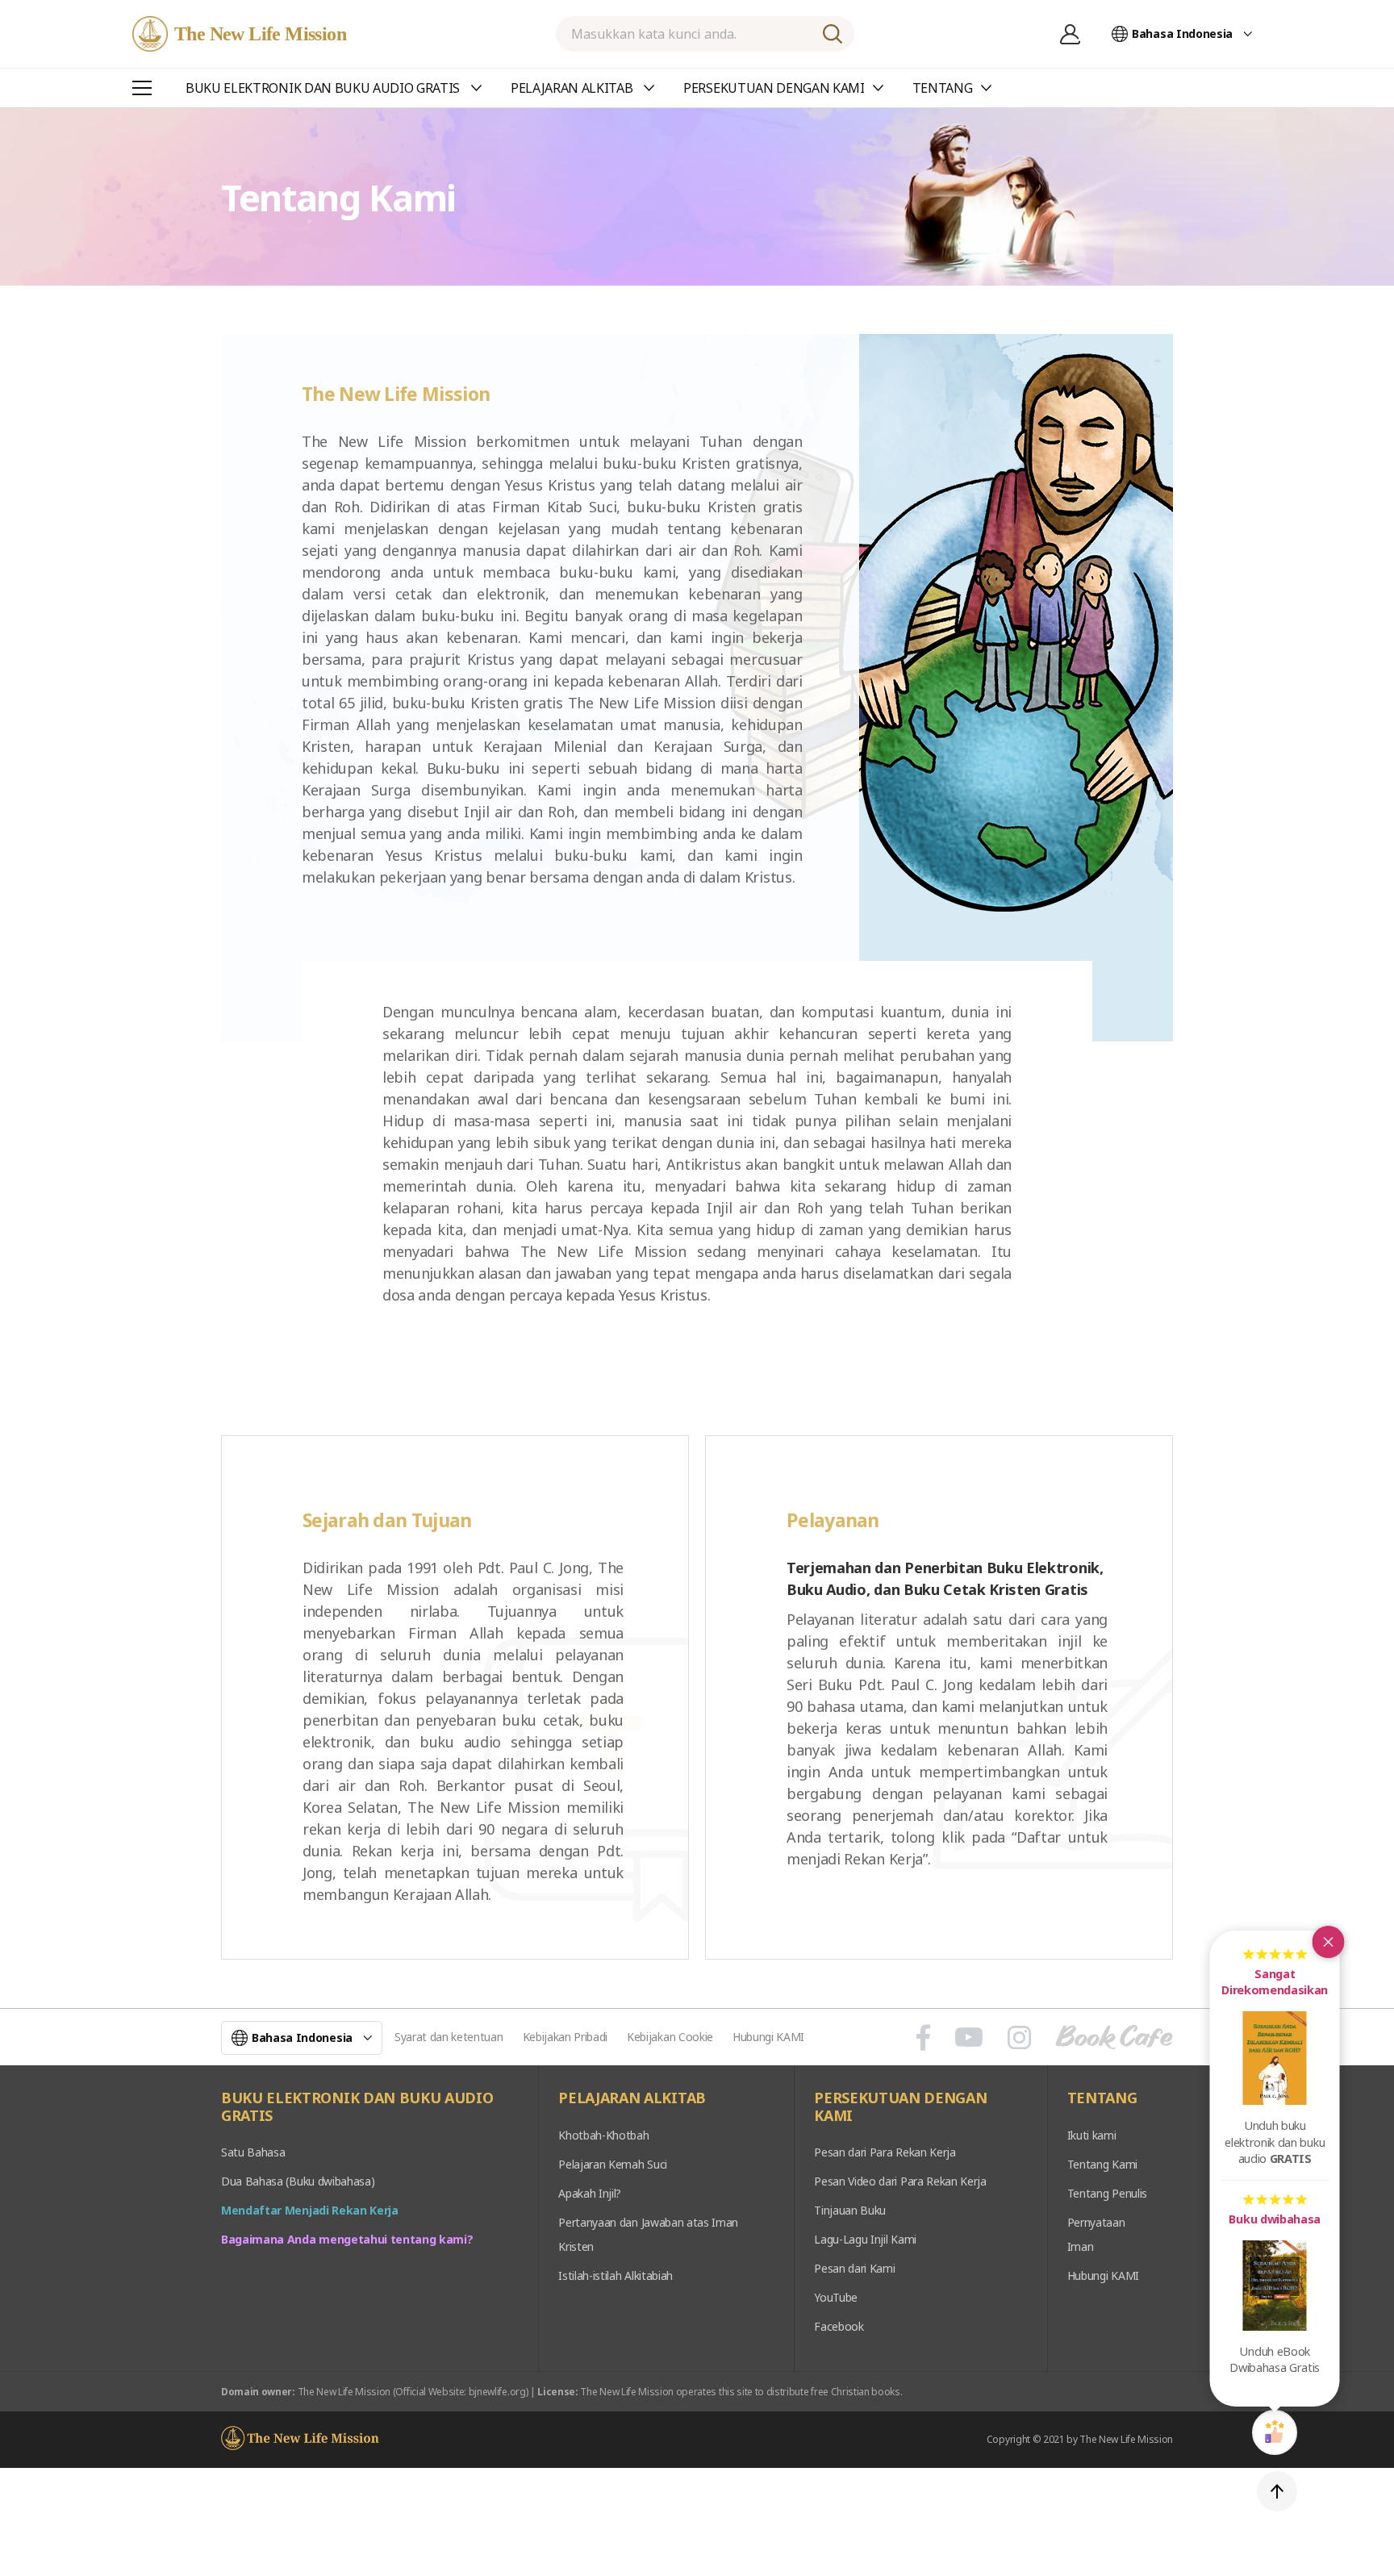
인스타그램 (1019, 2037)
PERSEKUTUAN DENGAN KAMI (900, 2107)
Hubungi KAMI (768, 2037)
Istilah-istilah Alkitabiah (616, 2275)
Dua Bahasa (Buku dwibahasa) (298, 2181)
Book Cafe (1114, 2037)
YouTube (836, 2297)
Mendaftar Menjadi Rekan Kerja (310, 2210)
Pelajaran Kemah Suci (613, 2164)
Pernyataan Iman (1096, 2234)
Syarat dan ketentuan (449, 2037)
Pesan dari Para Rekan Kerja (885, 2152)
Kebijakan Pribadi (566, 2037)
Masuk (1070, 34)
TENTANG (1102, 2098)
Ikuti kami (1092, 2135)
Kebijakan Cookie (670, 2037)
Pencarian (833, 34)
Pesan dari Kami (854, 2268)
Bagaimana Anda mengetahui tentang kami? (347, 2239)
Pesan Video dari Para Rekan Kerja (900, 2181)
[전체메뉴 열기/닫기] (142, 88)
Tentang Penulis (1107, 2193)
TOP (1277, 2491)
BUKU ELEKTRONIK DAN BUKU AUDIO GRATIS (357, 2107)
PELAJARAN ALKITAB (632, 2098)
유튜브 (969, 2037)
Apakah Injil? (590, 2193)
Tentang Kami (1102, 2164)
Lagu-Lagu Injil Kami (865, 2239)
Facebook (839, 2326)
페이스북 (923, 2037)
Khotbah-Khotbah (603, 2135)
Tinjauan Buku (850, 2210)
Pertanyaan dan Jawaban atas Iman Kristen (648, 2234)
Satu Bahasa (253, 2152)
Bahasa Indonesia (1182, 33)
